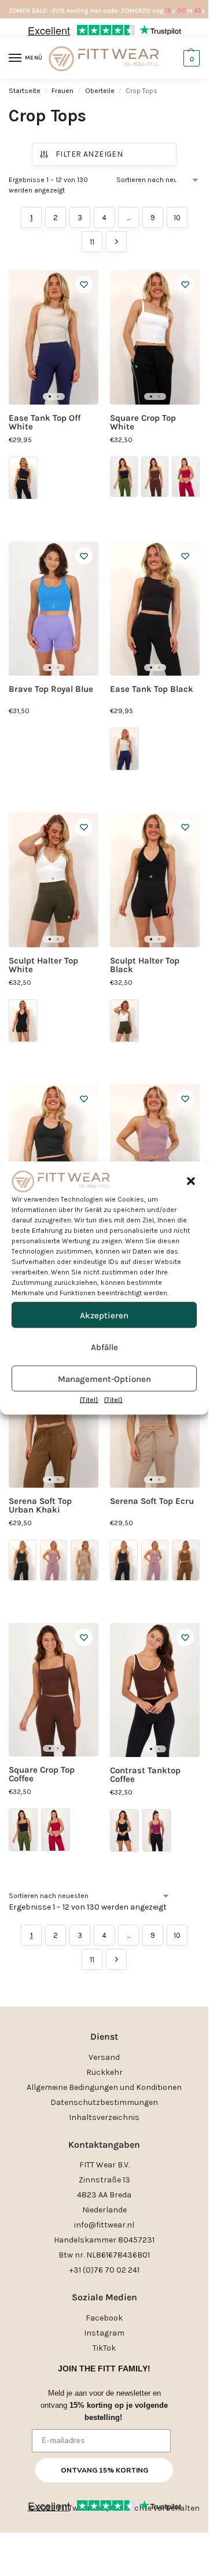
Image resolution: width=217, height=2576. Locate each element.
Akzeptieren (104, 1315)
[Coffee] (155, 477)
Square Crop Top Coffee (42, 1774)
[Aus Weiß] (124, 749)
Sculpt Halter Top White (43, 965)
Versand (104, 2057)
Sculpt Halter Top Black (145, 965)
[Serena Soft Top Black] (54, 1152)
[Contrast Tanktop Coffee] (155, 1690)
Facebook (104, 2318)
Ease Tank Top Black (152, 689)
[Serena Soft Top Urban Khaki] (54, 1421)
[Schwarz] (23, 478)
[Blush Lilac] (54, 1560)
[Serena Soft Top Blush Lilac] (155, 1152)
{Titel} (89, 1400)
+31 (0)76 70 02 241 (104, 2270)
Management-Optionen (104, 1378)
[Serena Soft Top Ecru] (155, 1421)
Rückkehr (104, 2072)
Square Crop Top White (143, 422)
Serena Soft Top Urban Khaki (40, 1506)
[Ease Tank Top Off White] (54, 337)
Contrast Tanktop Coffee (145, 1775)
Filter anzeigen (89, 154)
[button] (191, 1181)
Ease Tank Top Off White (45, 422)
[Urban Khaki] (186, 1560)
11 (92, 242)
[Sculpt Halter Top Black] (155, 880)
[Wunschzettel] (84, 284)
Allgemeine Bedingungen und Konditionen (104, 2087)
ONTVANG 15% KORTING (104, 2470)
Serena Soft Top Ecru (152, 1501)
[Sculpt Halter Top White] (54, 880)
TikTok (104, 2348)
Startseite (25, 91)
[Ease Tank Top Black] (155, 609)
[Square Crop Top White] (155, 337)
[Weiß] (124, 1021)
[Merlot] (157, 1830)
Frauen (62, 91)
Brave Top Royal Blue (51, 689)
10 (177, 218)
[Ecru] (84, 1560)
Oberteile (100, 91)
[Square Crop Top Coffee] (54, 1690)
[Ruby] (186, 477)
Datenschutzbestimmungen (104, 2102)
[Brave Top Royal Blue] (54, 609)
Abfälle (104, 1347)
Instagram (104, 2333)
